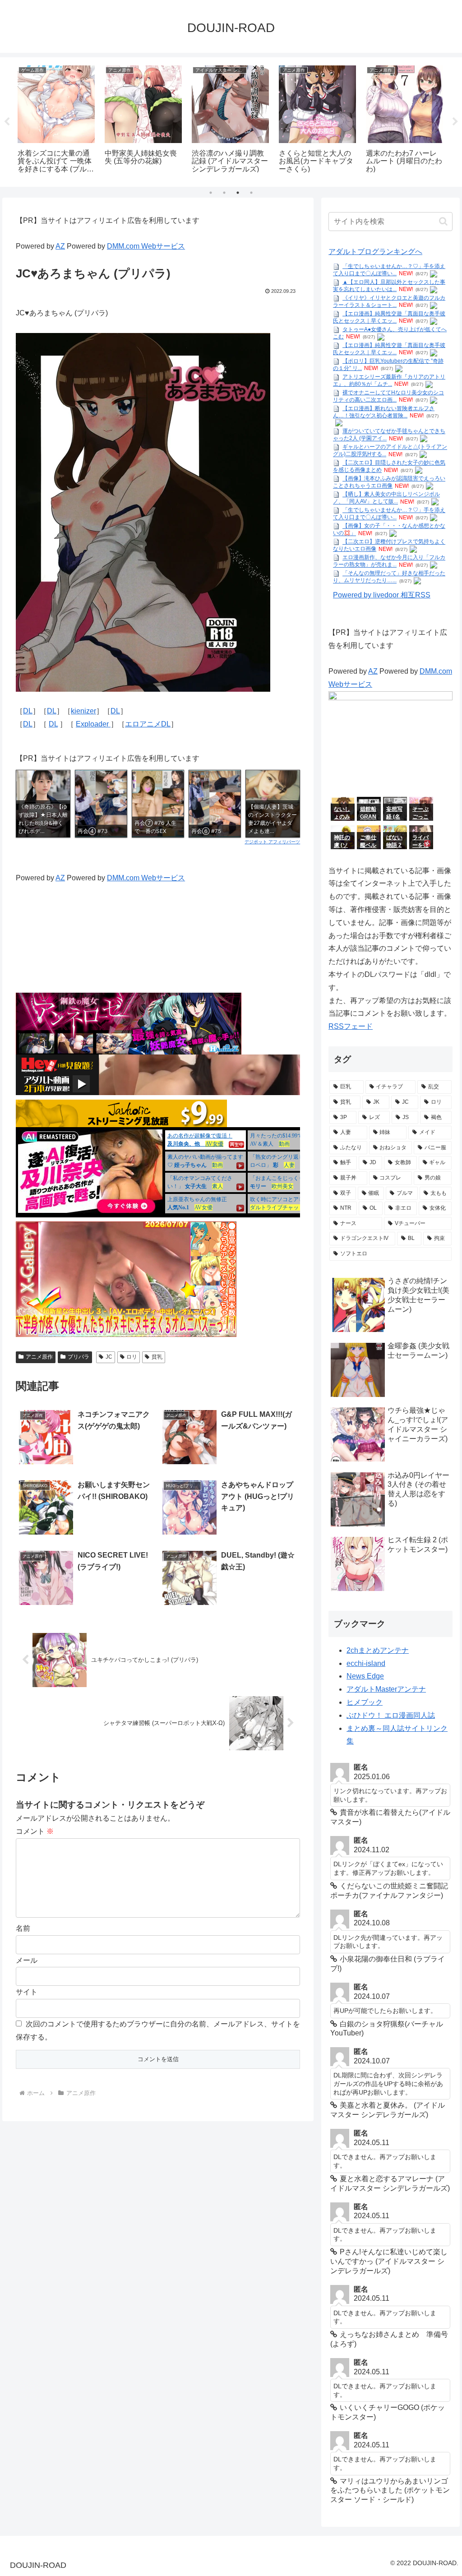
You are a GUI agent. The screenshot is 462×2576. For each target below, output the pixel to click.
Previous (7, 122)
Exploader (93, 724)
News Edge (365, 1676)
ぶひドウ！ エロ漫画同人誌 (391, 1715)
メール (27, 1960)
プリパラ (79, 1357)
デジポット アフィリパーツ (272, 842)
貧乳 (157, 1357)
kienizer (83, 711)
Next (455, 122)
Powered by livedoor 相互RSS (382, 595)
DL (28, 711)
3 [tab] (238, 193)
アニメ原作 (39, 1357)
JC (109, 1357)
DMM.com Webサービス (146, 246)
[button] (443, 221)
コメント (35, 1831)
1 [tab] (211, 193)
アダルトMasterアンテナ (386, 1689)
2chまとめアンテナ (378, 1650)
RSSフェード (351, 1026)
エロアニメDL (148, 724)
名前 (23, 1928)
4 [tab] (251, 193)
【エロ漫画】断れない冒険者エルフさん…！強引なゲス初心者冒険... (384, 412)
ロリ (132, 1357)
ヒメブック (365, 1702)
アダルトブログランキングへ (375, 252)
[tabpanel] (56, 120)
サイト (27, 1992)
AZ (60, 246)
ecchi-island (366, 1663)
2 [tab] (224, 193)
